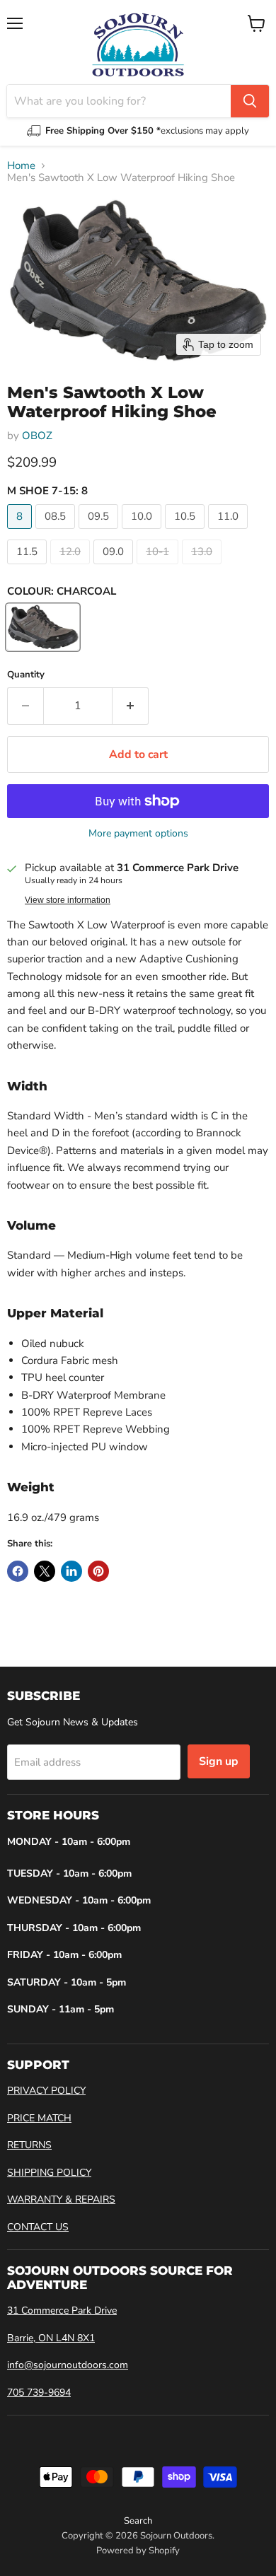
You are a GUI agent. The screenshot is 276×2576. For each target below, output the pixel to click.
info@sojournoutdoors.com (68, 2365)
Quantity (26, 675)
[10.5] (186, 532)
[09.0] (115, 568)
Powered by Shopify (138, 2551)
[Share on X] (45, 1571)
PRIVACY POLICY (46, 2091)
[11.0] (230, 532)
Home (21, 166)
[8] (21, 532)
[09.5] (100, 532)
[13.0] (203, 568)
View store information (68, 900)
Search (138, 2521)
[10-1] (159, 568)
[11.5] (29, 568)
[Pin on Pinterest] (98, 1571)
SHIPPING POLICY (49, 2173)
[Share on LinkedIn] (71, 1571)
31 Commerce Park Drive (62, 2310)
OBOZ (37, 436)
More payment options (138, 834)
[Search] (250, 101)
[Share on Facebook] (18, 1571)
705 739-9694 (39, 2393)
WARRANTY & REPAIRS (61, 2199)
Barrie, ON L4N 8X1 (51, 2338)
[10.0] (143, 532)
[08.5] (57, 532)
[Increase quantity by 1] (131, 706)
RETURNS (29, 2145)
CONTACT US (38, 2227)
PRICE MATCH (39, 2118)
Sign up (219, 1761)
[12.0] (72, 568)
